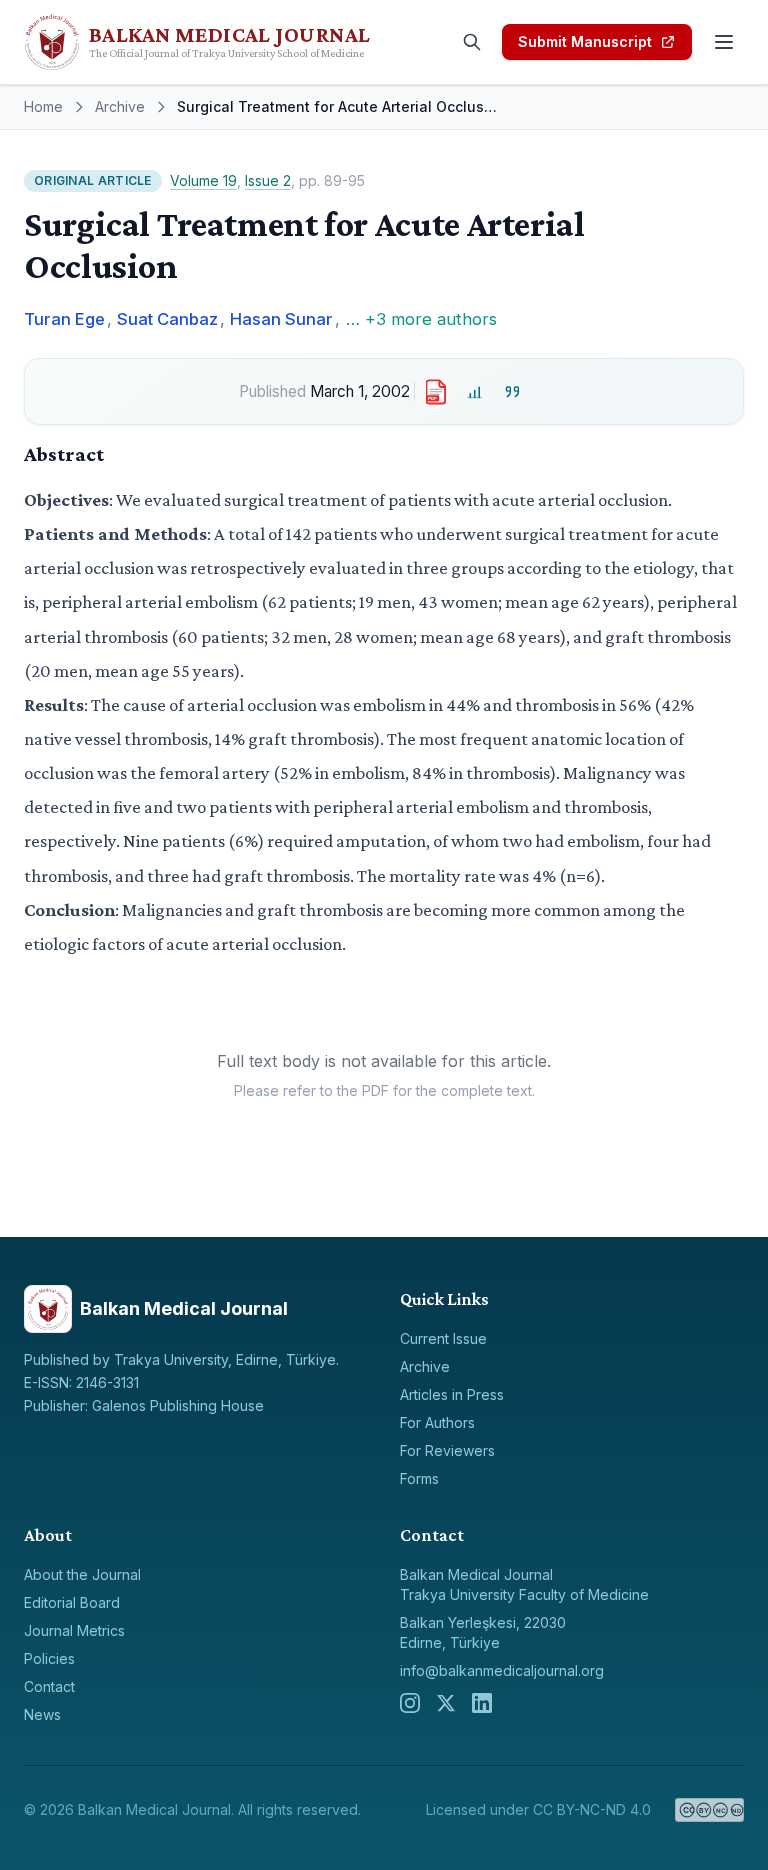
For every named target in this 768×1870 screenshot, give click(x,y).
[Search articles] (472, 42)
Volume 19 (203, 180)
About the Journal (82, 1574)
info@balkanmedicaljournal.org (502, 1670)
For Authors (437, 1422)
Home (43, 106)
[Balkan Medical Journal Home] (232, 42)
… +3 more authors (421, 319)
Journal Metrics (74, 1630)
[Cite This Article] (512, 391)
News (42, 1714)
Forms (419, 1478)
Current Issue (443, 1338)
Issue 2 (268, 180)
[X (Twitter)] (446, 1703)
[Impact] (475, 391)
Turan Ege (64, 319)
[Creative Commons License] (709, 1810)
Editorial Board (72, 1602)
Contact (49, 1686)
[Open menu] (724, 42)
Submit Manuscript (585, 41)
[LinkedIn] (482, 1703)
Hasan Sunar (281, 319)
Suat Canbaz (167, 319)
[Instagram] (410, 1703)
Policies (49, 1658)
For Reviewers (447, 1450)
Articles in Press (452, 1394)
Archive (120, 106)
